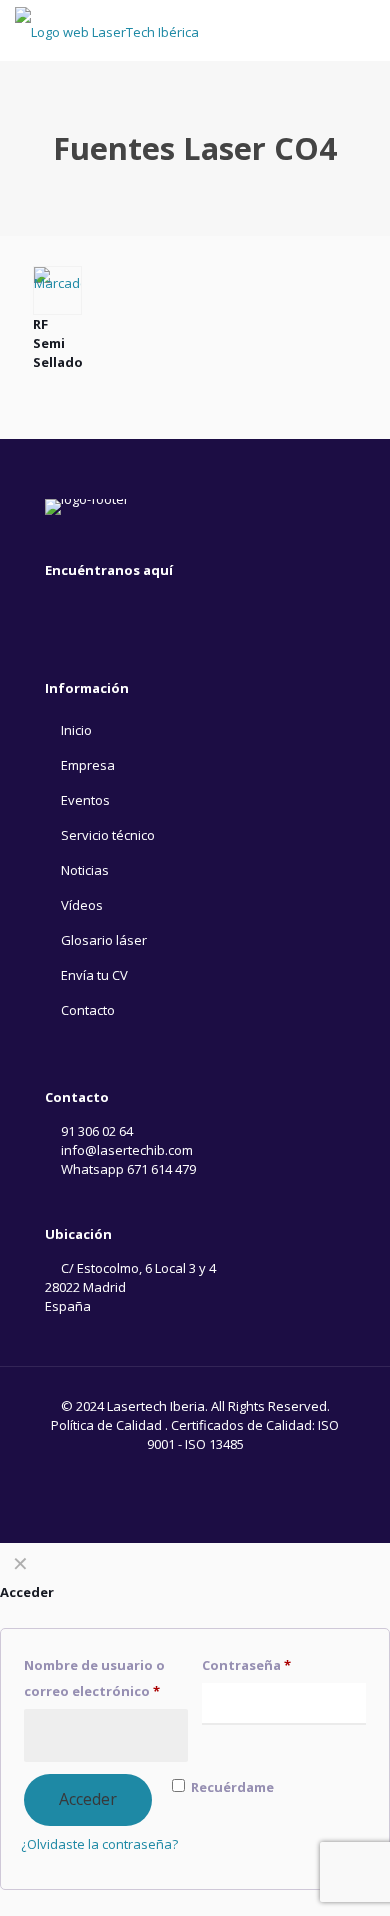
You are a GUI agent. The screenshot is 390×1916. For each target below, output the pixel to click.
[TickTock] (117, 605)
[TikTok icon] (216, 1472)
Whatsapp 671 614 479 (127, 1169)
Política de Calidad (106, 1425)
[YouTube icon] (174, 1472)
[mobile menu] (363, 30)
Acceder (88, 1799)
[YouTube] (57, 605)
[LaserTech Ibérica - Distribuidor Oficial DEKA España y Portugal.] (107, 30)
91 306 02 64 (95, 1131)
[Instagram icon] (195, 1472)
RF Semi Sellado (58, 343)
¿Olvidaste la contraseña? (99, 1844)
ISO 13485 (214, 1444)
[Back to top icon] (349, 1875)
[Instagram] (87, 605)
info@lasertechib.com (125, 1150)
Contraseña (246, 1665)
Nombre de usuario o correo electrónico (94, 1678)
